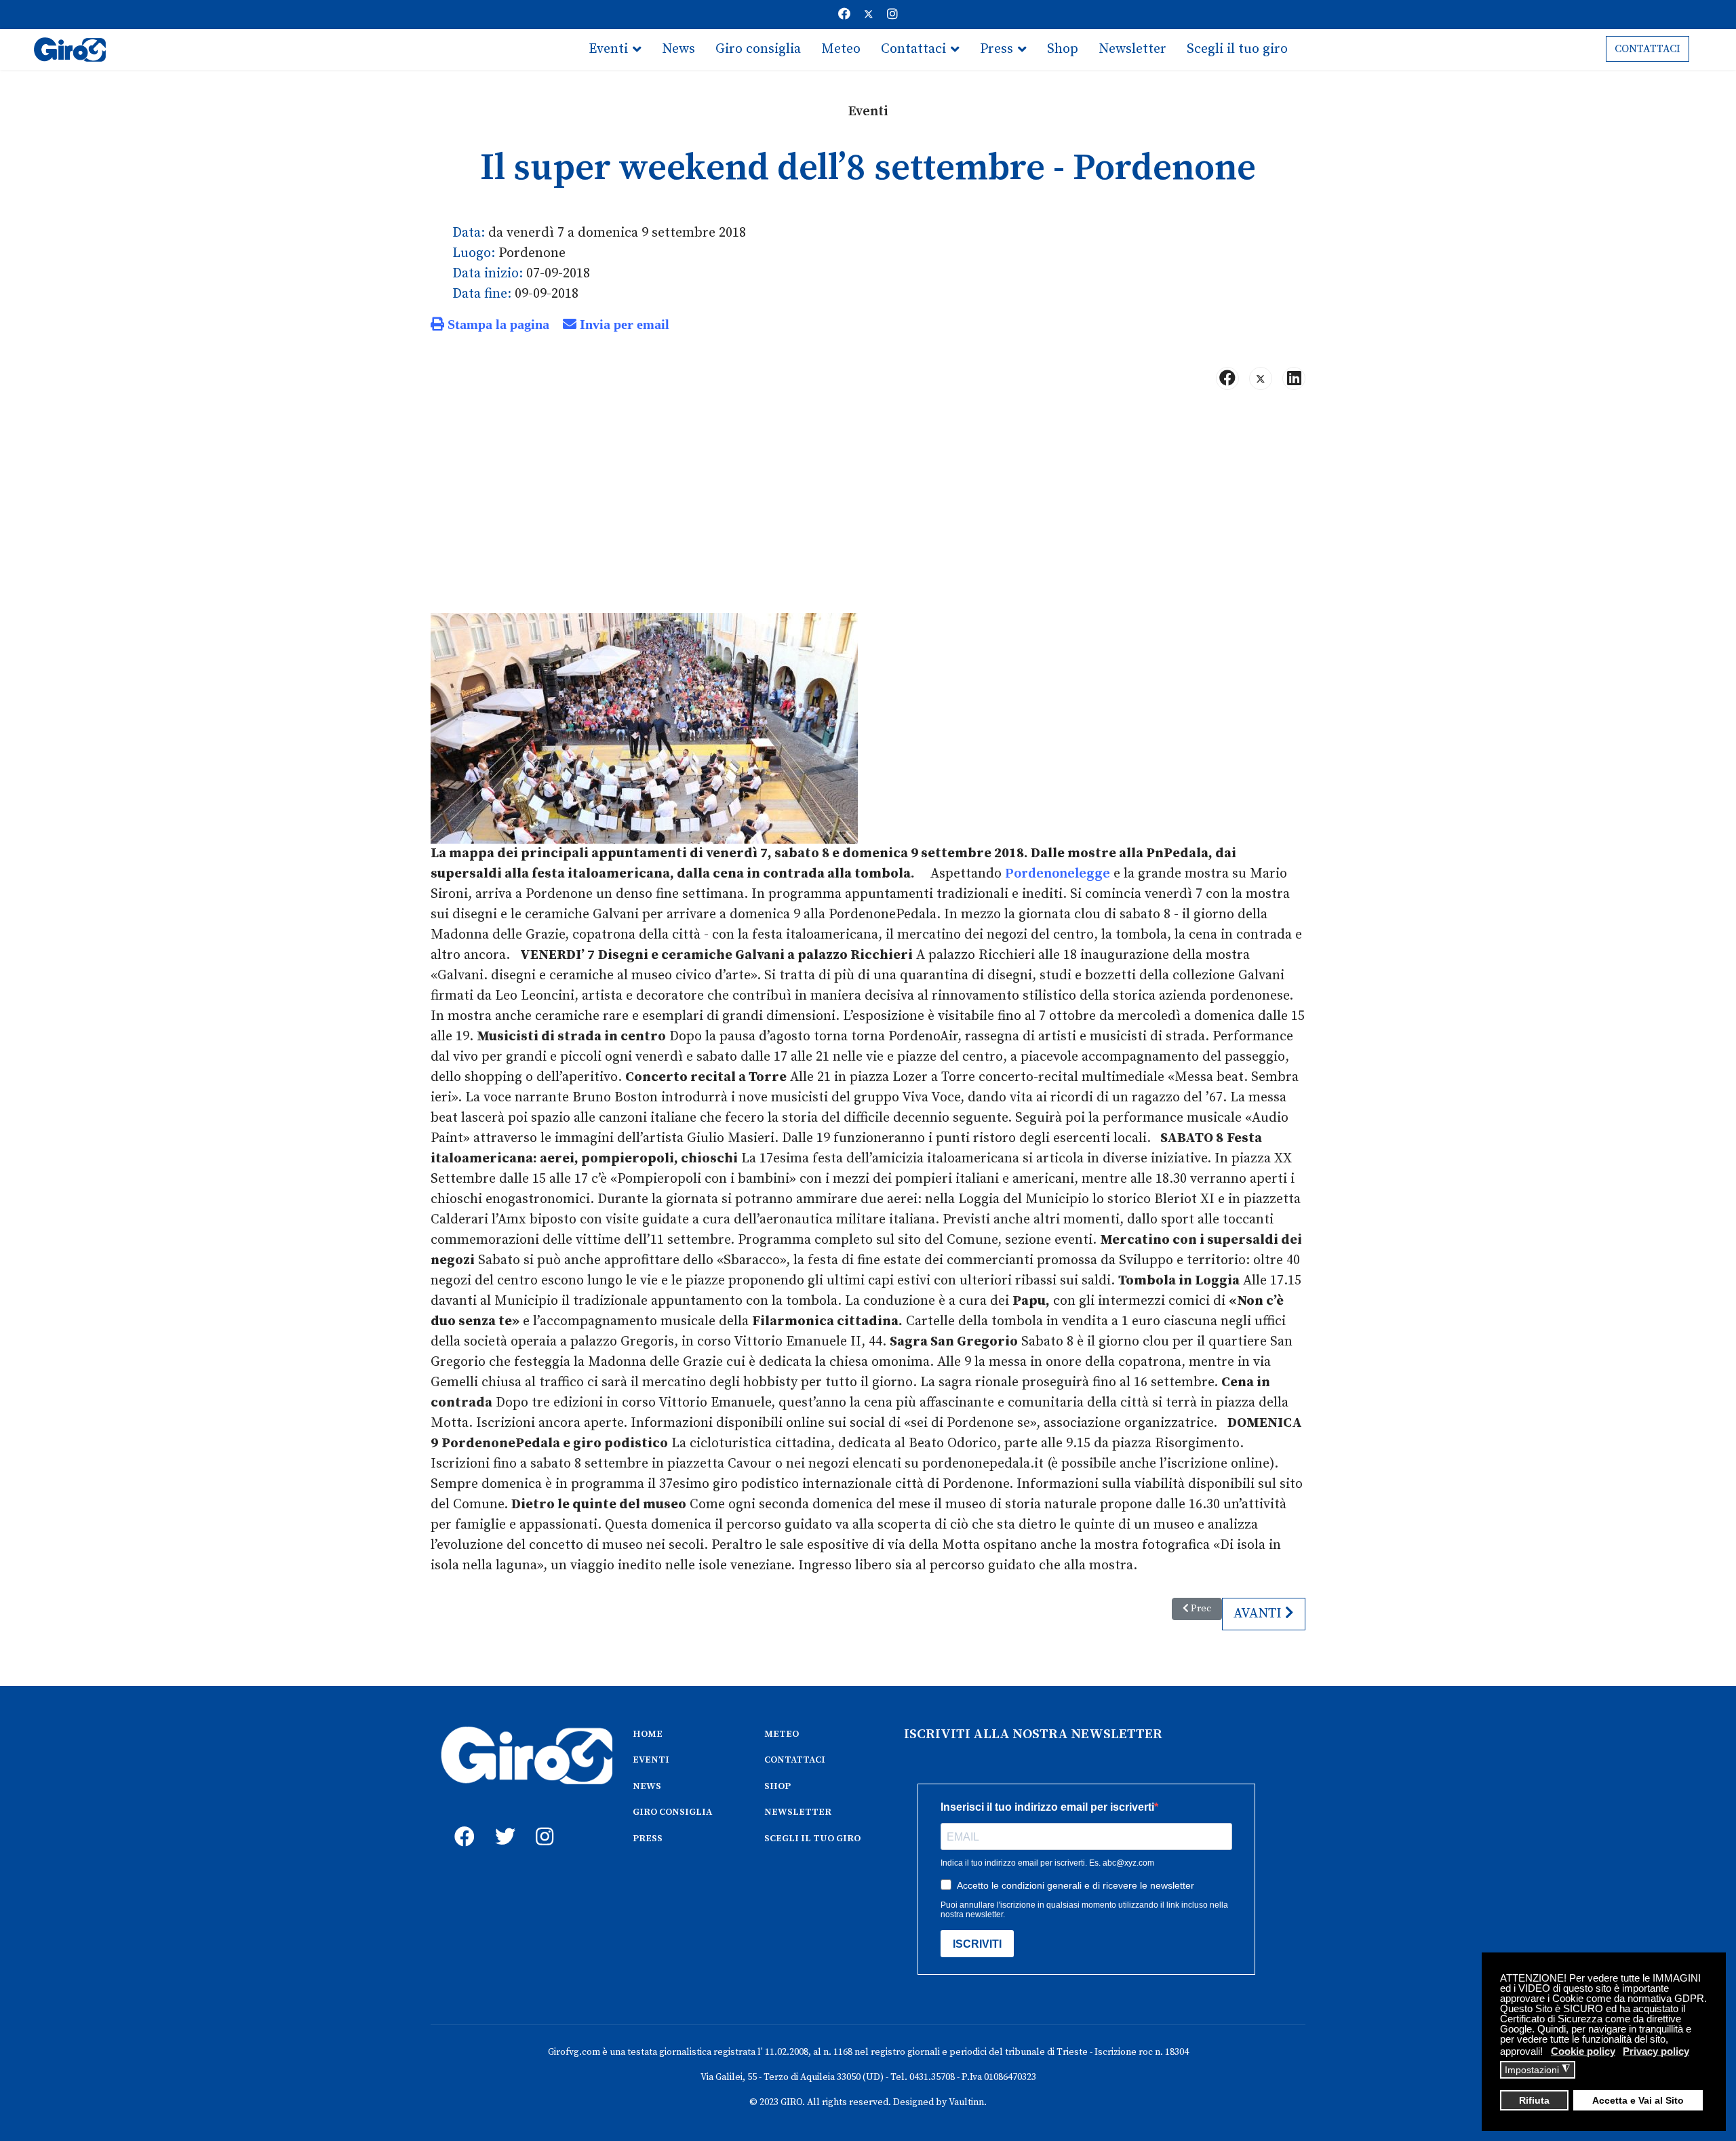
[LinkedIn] (1294, 378)
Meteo (841, 49)
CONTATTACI (1648, 49)
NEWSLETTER (798, 1812)
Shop (1063, 49)
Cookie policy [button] (1583, 2051)
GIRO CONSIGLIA (672, 1812)
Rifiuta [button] (1534, 2101)
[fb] (461, 1822)
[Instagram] (892, 15)
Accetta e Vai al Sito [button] (1638, 2101)
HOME (648, 1734)
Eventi (608, 49)
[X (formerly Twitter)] (1261, 378)
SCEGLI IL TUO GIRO (812, 1839)
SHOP (777, 1786)
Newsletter (1132, 49)
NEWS (647, 1786)
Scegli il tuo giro (1237, 49)
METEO (782, 1734)
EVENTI (651, 1760)
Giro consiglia (758, 49)
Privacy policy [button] (1656, 2051)
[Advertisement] (868, 507)
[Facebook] (844, 15)
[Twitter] (869, 15)
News (678, 49)
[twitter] (502, 1822)
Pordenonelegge (1058, 874)
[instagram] (542, 1822)
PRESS (648, 1839)
